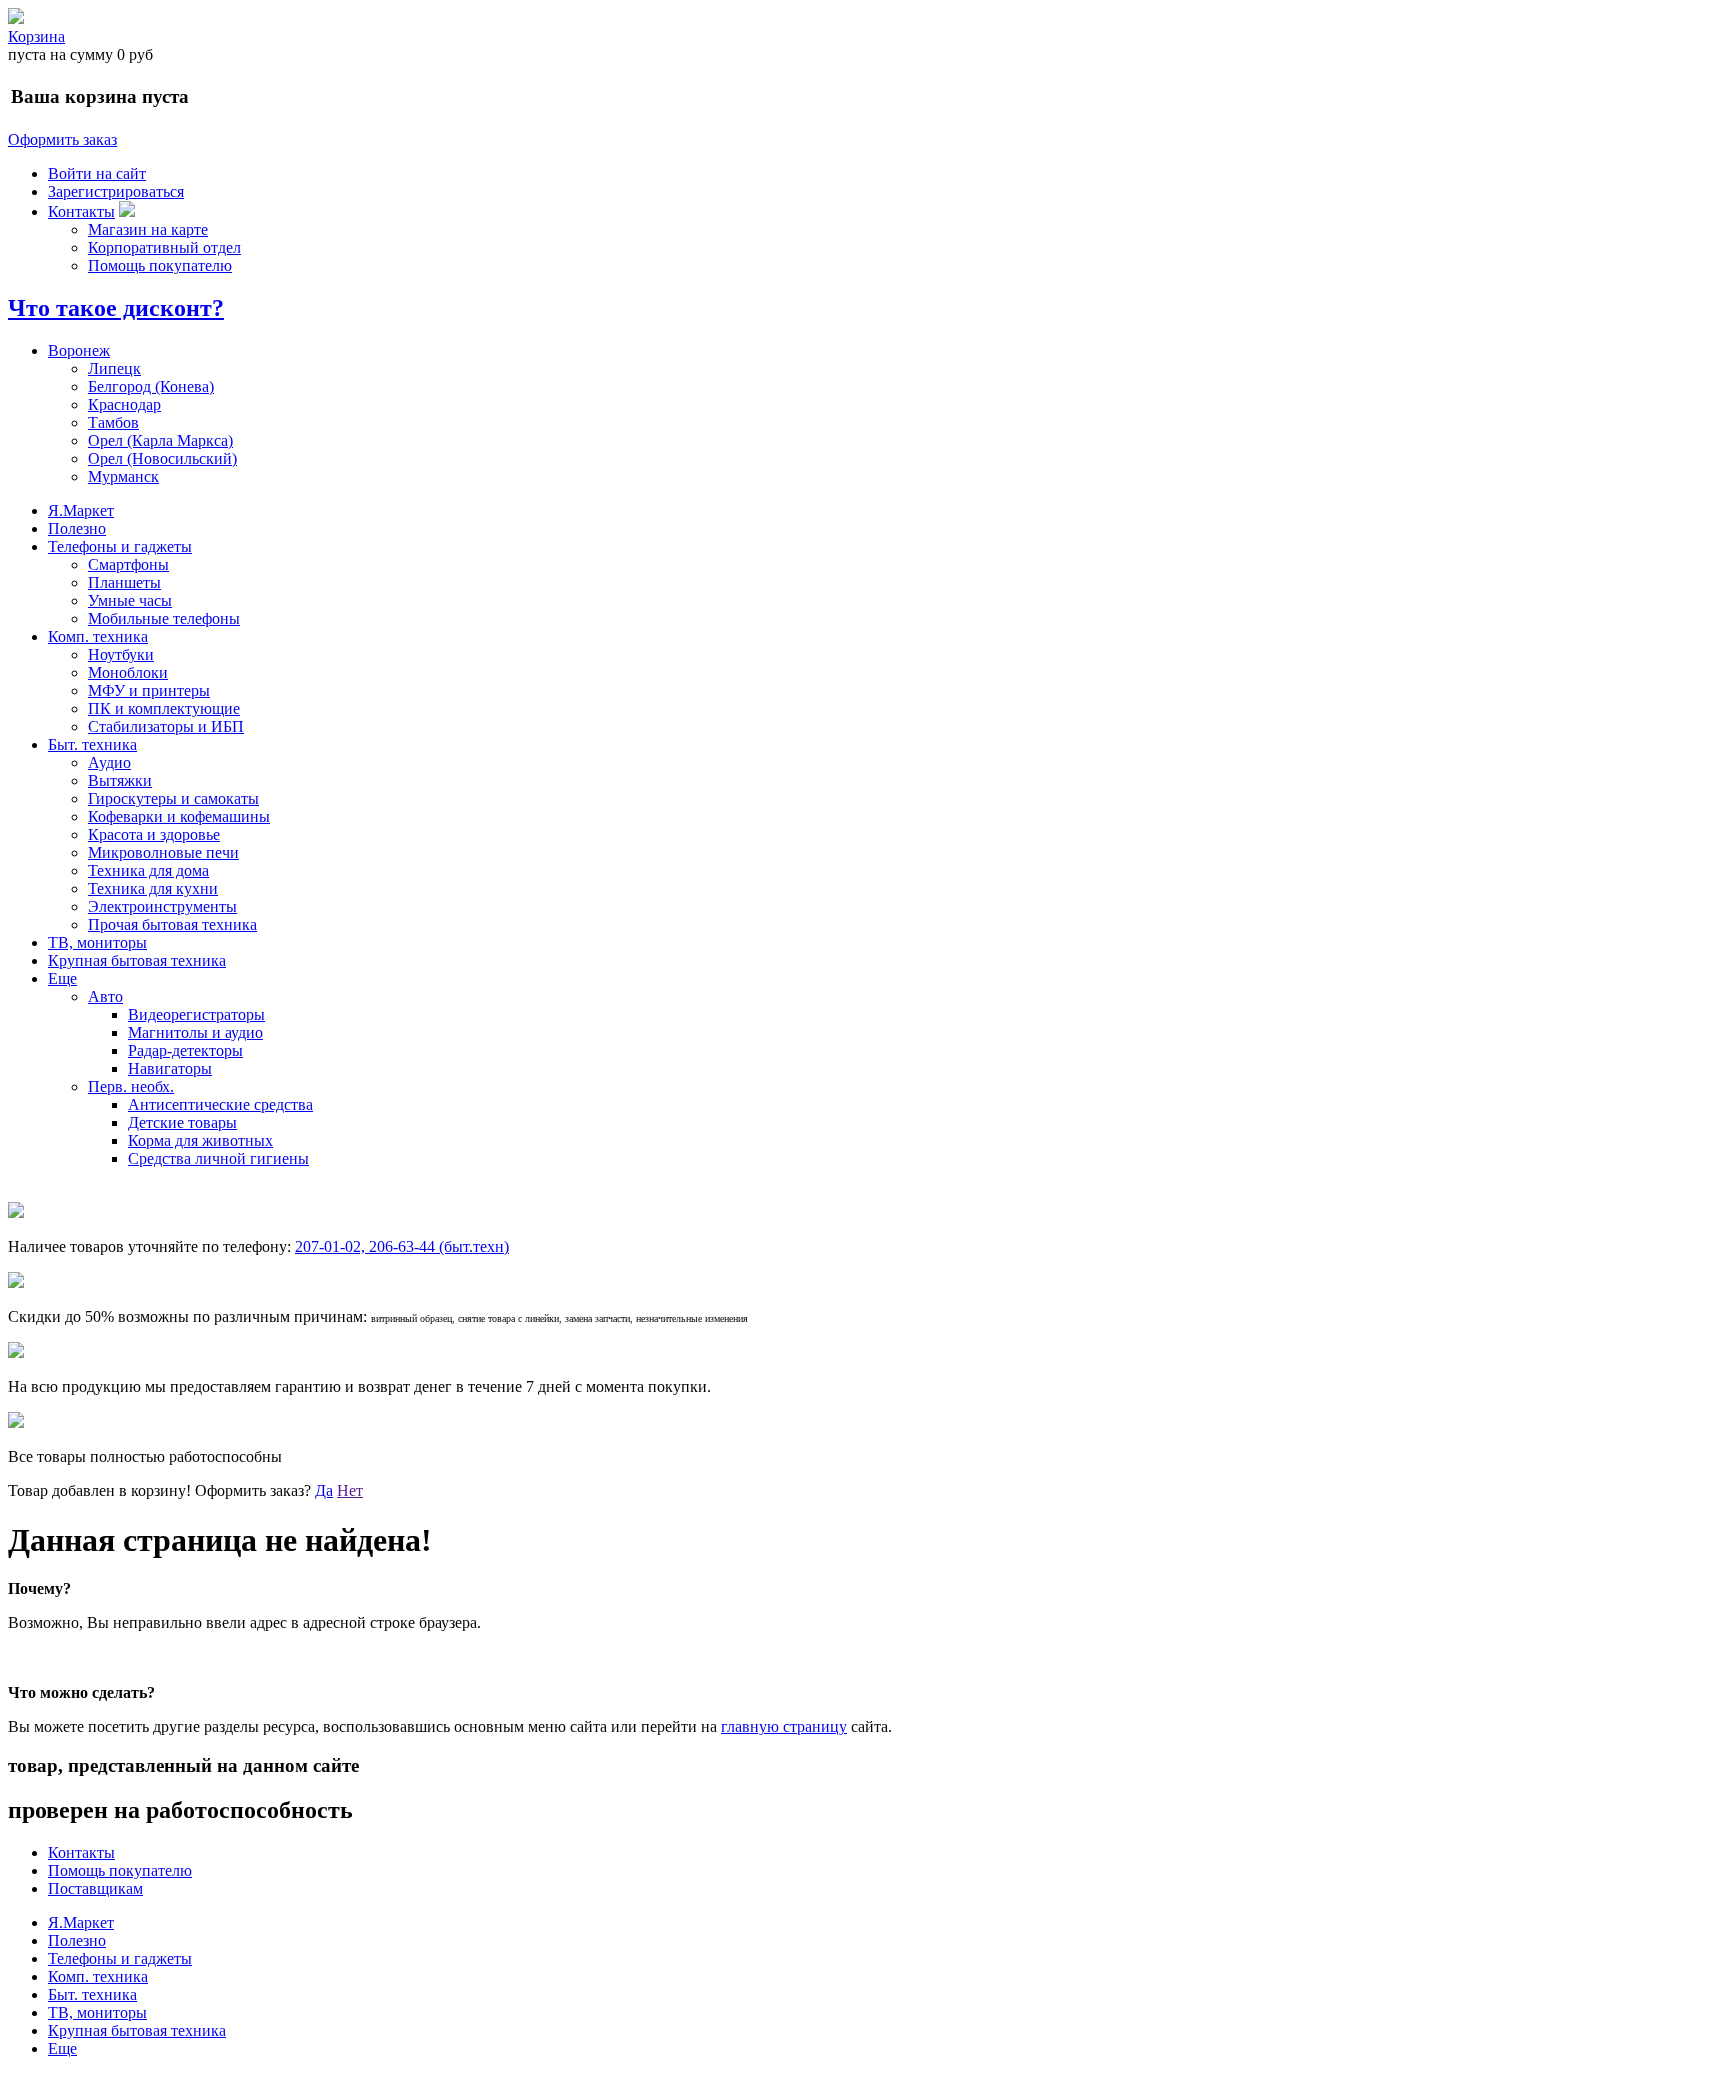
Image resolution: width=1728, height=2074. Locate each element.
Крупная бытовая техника (137, 960)
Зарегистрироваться (116, 191)
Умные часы (130, 600)
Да (324, 1490)
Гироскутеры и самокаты (173, 798)
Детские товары (182, 1122)
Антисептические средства (220, 1104)
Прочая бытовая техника (172, 924)
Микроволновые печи (163, 852)
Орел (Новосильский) (162, 458)
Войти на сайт (97, 173)
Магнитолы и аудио (195, 1032)
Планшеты (124, 582)
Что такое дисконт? (116, 308)
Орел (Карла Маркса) (160, 440)
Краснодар (124, 404)
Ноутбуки (121, 654)
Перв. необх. (131, 1086)
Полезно (77, 528)
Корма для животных (200, 1140)
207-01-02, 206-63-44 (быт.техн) (402, 1246)
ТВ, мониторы (97, 942)
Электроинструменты (162, 906)
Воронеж (79, 350)
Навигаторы (170, 1068)
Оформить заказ (62, 139)
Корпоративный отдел (164, 247)
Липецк (114, 368)
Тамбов (113, 422)
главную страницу (784, 1726)
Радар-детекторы (185, 1050)
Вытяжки (120, 780)
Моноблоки (128, 672)
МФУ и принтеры (149, 690)
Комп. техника (98, 636)
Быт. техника (92, 744)
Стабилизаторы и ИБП (166, 726)
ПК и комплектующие (164, 708)
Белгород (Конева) (151, 386)
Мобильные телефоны (164, 618)
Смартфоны (128, 564)
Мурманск (123, 476)
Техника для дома (148, 870)
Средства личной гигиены (218, 1158)
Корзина (36, 36)
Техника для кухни (153, 888)
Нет (350, 1490)
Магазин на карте (148, 229)
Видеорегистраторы (196, 1014)
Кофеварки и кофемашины (179, 816)
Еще (62, 978)
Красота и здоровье (154, 834)
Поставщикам (95, 1888)
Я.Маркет (81, 510)
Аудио (109, 762)
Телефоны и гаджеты (120, 546)
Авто (105, 996)
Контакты (81, 211)
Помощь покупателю (160, 265)
